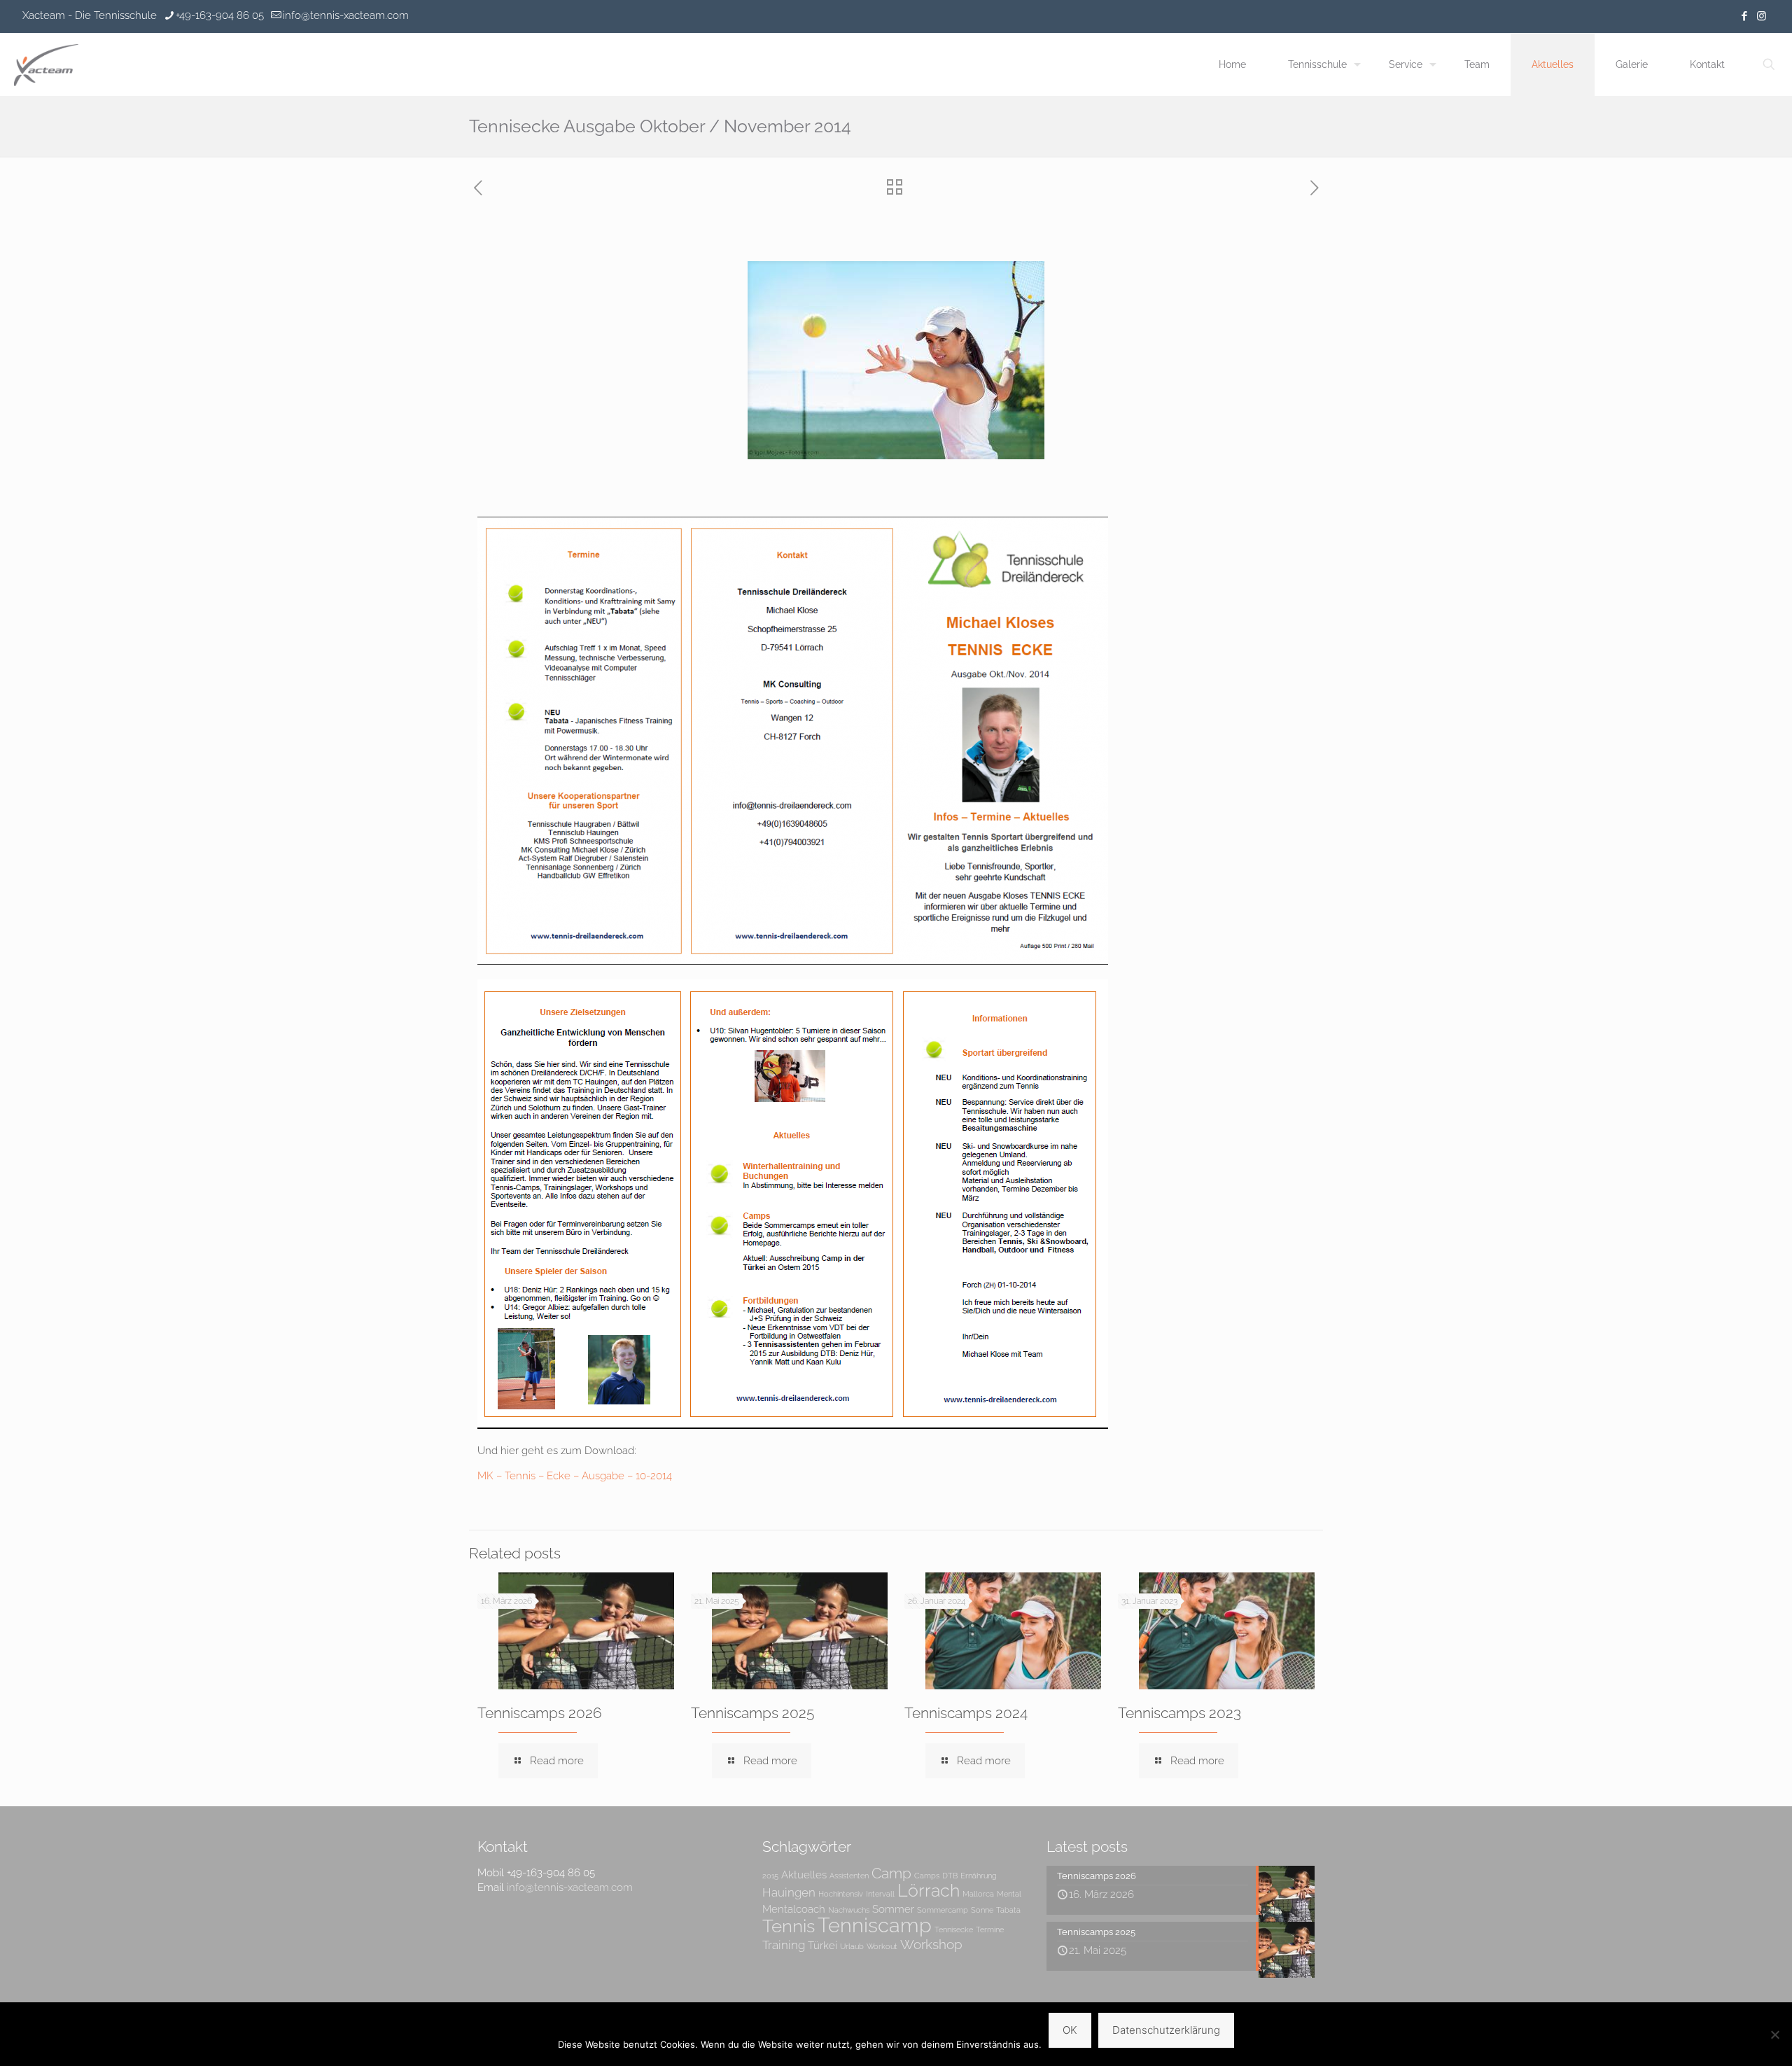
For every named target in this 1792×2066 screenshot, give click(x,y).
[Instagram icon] (1762, 16)
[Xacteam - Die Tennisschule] (46, 64)
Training (784, 1945)
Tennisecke (954, 1929)
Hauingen (789, 1892)
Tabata (1008, 1910)
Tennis (789, 1926)
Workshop (931, 1945)
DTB (950, 1876)
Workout (882, 1946)
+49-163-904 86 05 (220, 15)
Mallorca (978, 1894)
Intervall (880, 1894)
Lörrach (929, 1891)
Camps (927, 1876)
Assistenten (849, 1876)
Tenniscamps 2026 (540, 1713)
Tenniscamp (875, 1925)
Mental (1009, 1894)
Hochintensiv (841, 1894)
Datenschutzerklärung (1166, 2030)
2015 (770, 1876)
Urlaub (852, 1946)
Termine (990, 1929)
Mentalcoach (794, 1909)
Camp (891, 1873)
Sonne (982, 1910)
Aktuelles (804, 1875)
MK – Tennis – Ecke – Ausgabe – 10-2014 (575, 1476)
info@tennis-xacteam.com (346, 15)
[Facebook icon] (1744, 16)
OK (1070, 2030)
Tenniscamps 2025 (752, 1713)
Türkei (822, 1945)
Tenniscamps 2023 (1179, 1713)
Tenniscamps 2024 (966, 1713)
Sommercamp (943, 1910)
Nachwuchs (849, 1910)
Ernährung (979, 1876)
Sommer (893, 1909)
